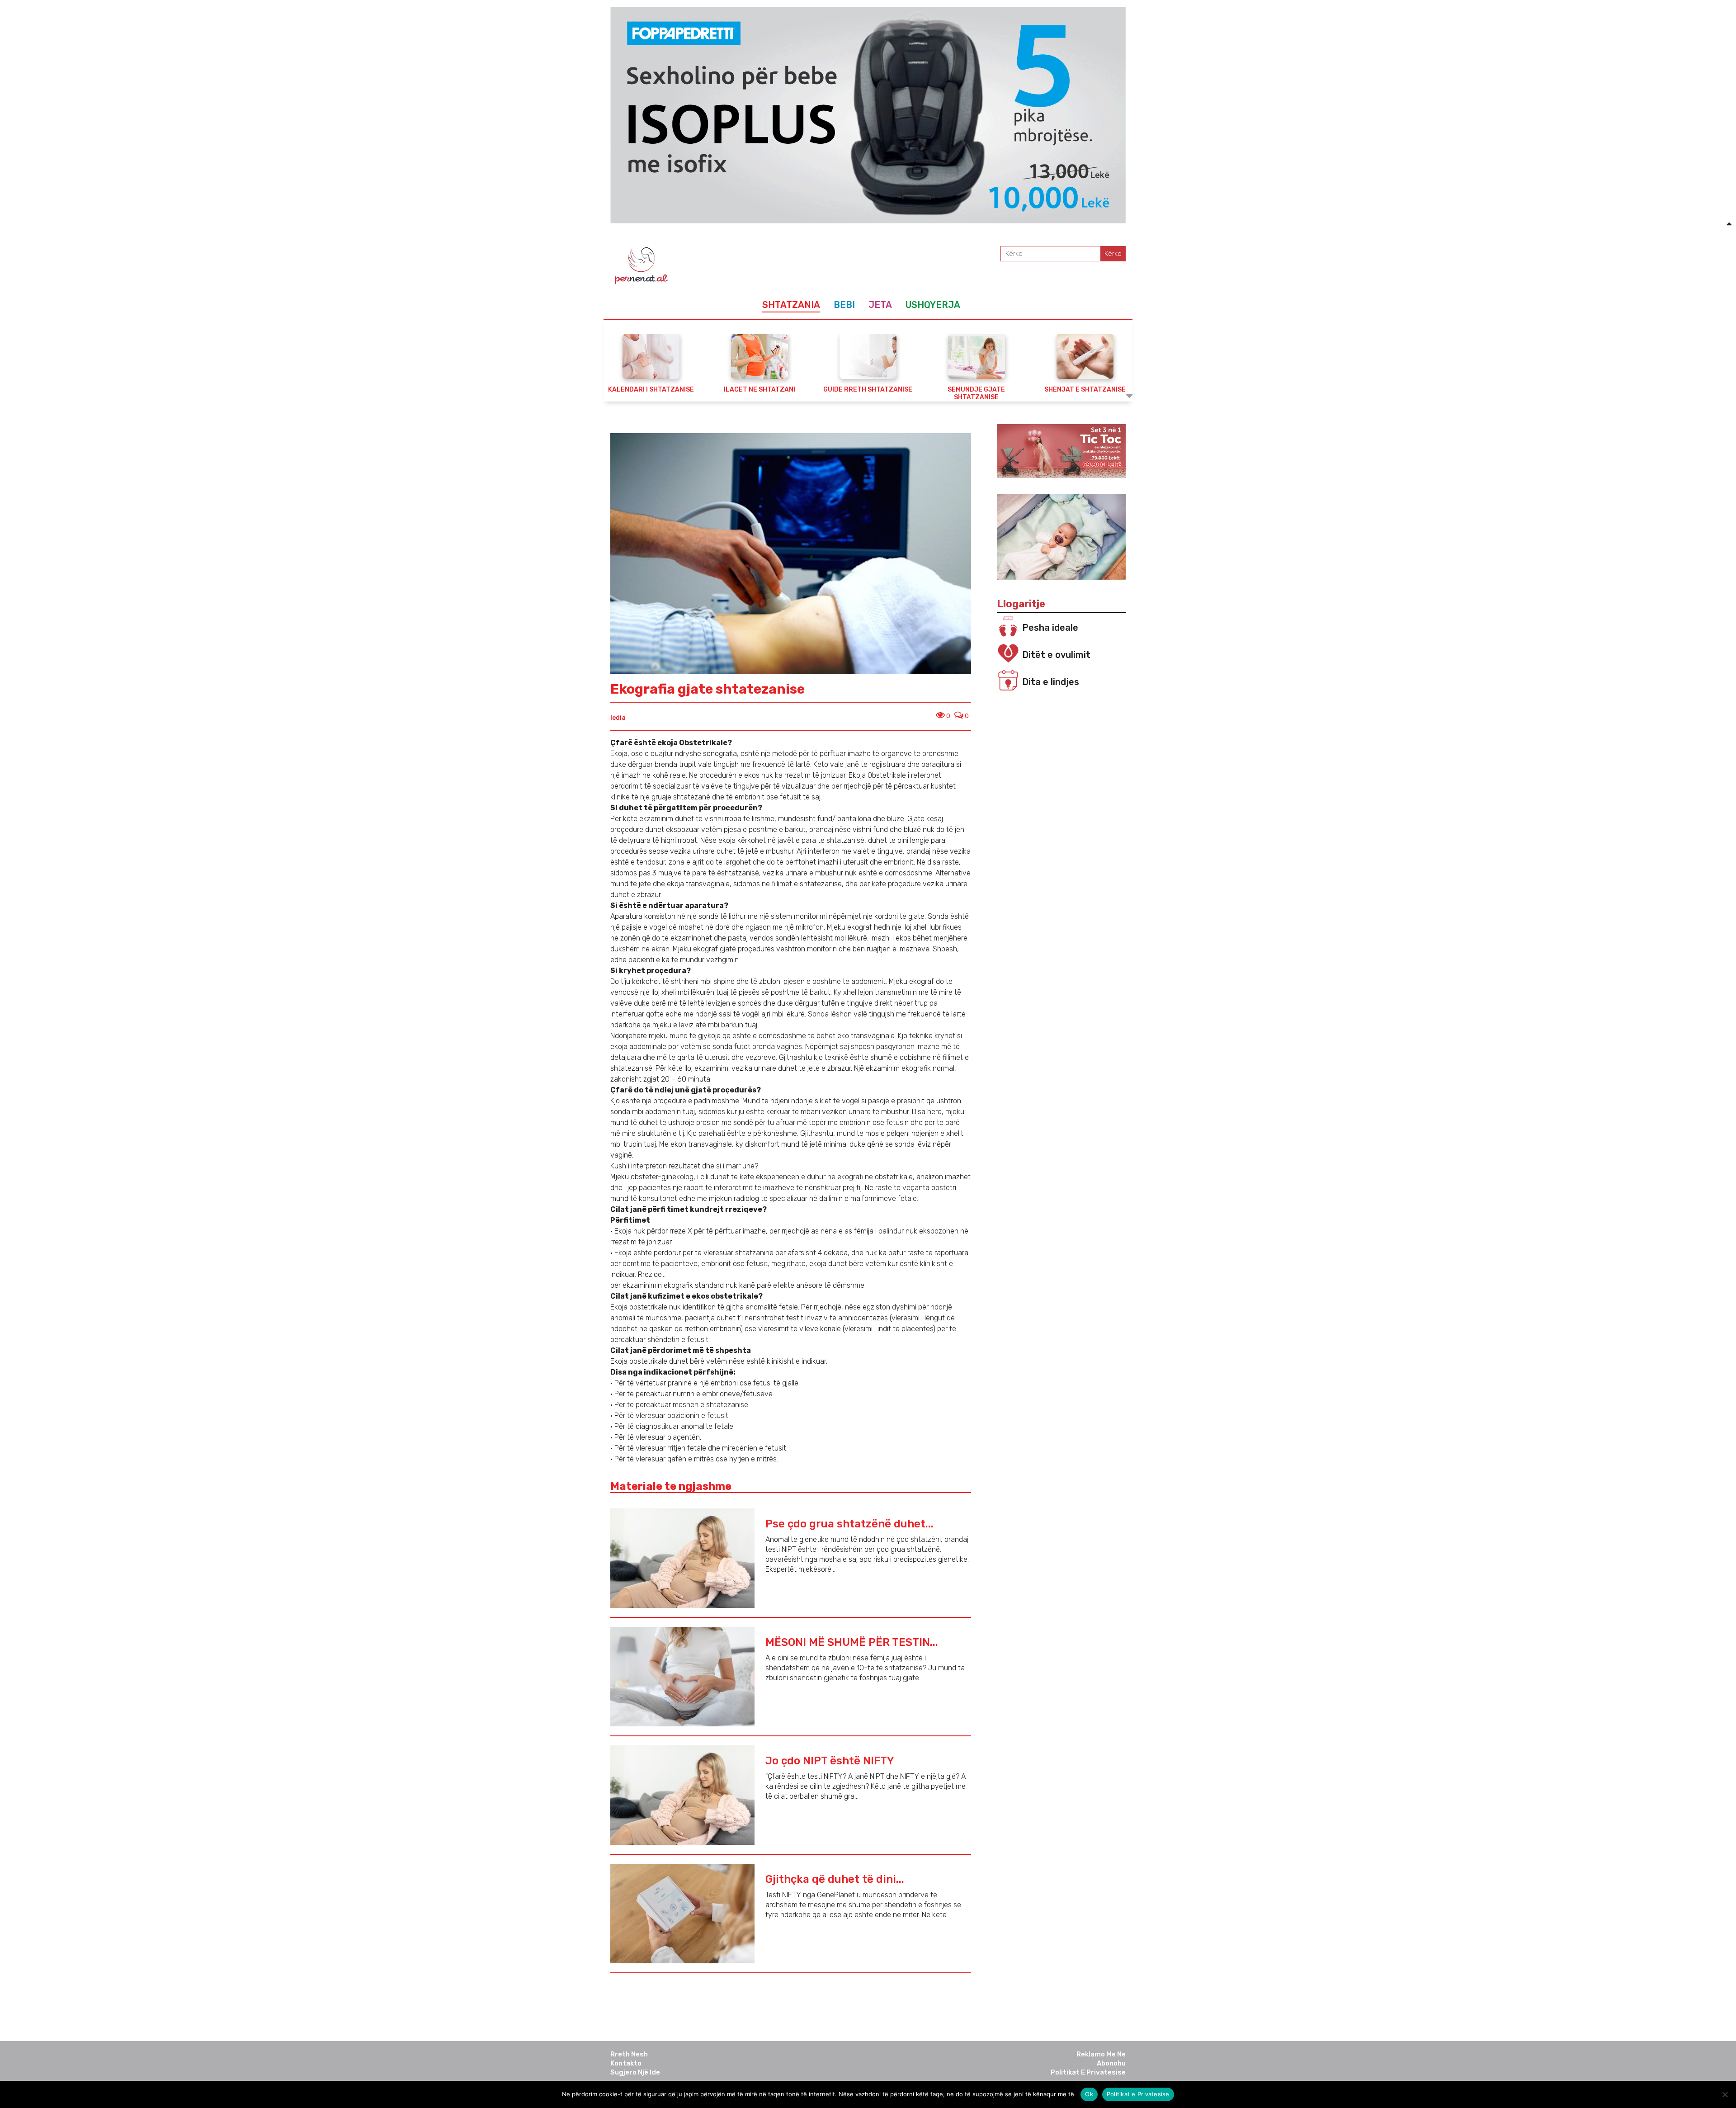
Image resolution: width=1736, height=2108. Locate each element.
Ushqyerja (933, 305)
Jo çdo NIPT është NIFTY (830, 1761)
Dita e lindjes (1051, 682)
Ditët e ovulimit (1056, 655)
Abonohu (1111, 2063)
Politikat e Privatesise (1088, 2072)
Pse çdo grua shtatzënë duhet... (849, 1524)
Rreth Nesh (629, 2054)
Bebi (844, 305)
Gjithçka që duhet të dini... (835, 1879)
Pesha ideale (1050, 628)
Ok (1089, 2094)
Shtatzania (791, 305)
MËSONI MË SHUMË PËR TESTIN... (852, 1642)
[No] (1725, 2094)
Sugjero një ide (635, 2072)
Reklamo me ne (1101, 2054)
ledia (618, 718)
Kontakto (626, 2063)
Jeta (880, 305)
